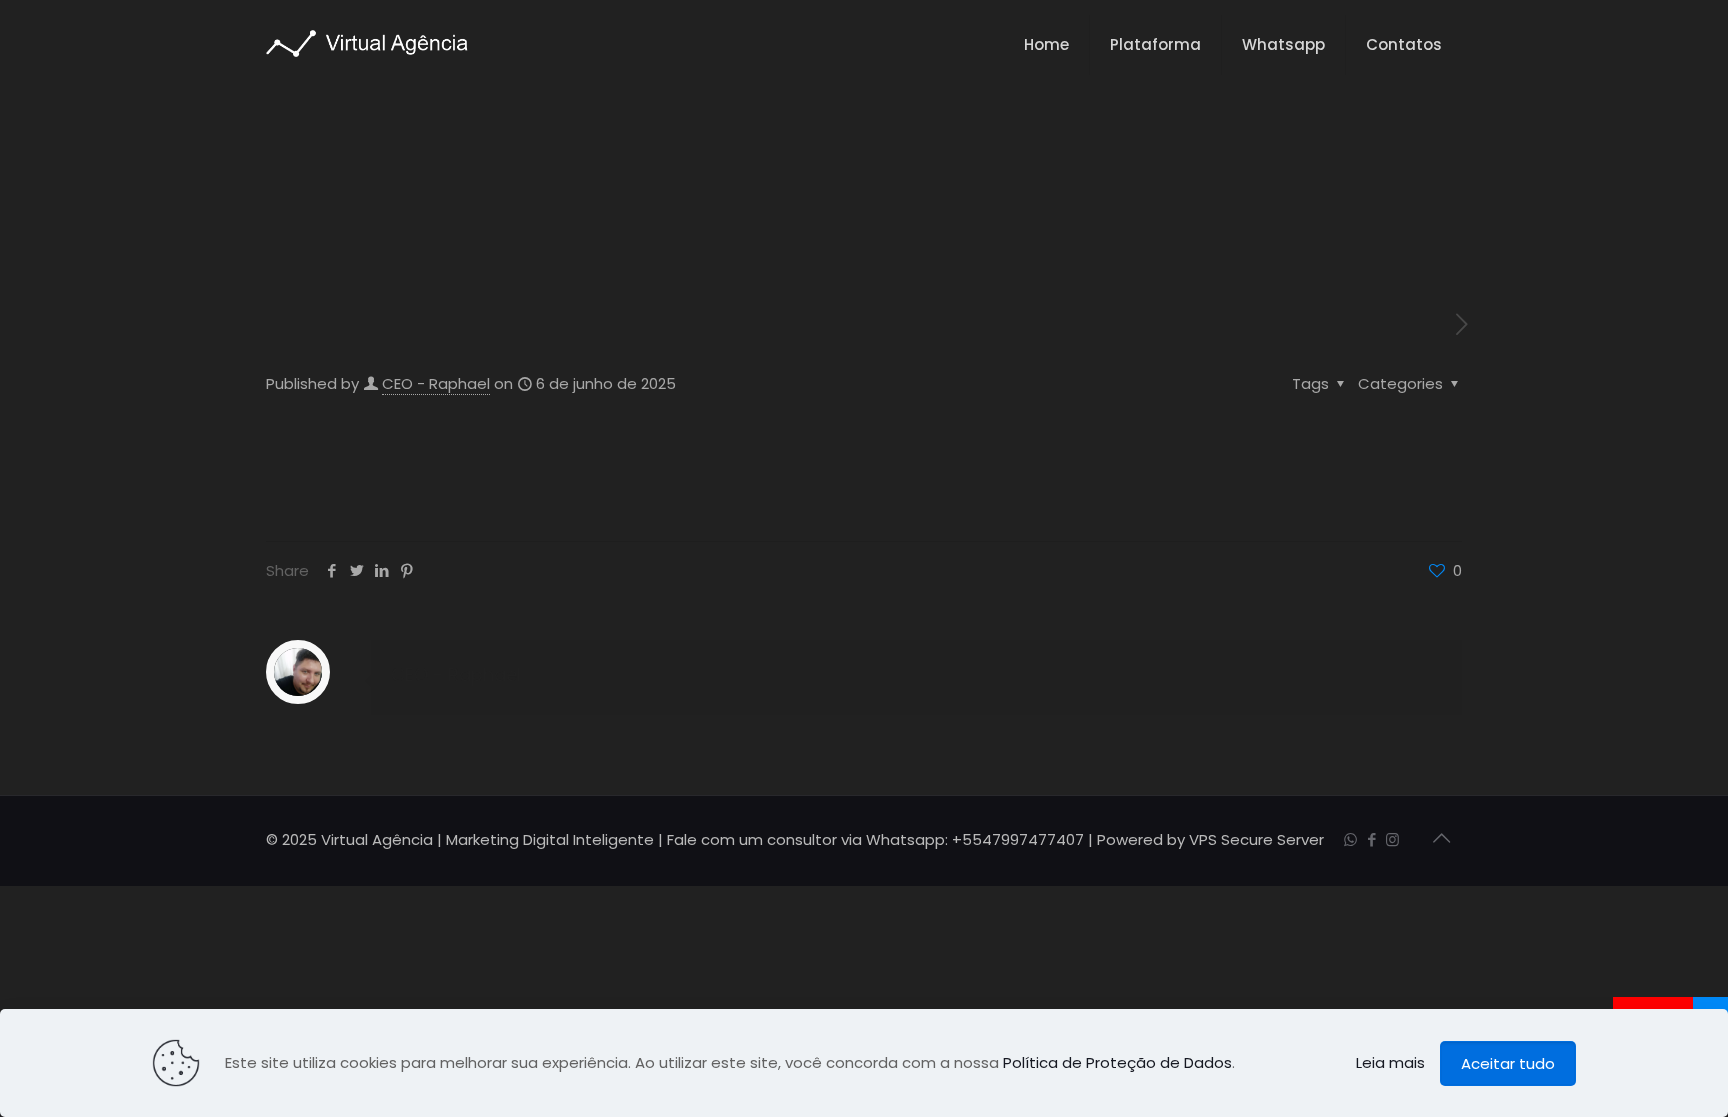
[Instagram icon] (1392, 839)
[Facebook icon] (1371, 839)
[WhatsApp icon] (1350, 839)
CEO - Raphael (436, 383)
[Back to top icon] (1441, 838)
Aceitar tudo (1508, 1063)
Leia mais (1390, 1062)
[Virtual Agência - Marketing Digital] (367, 42)
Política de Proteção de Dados (1117, 1062)
